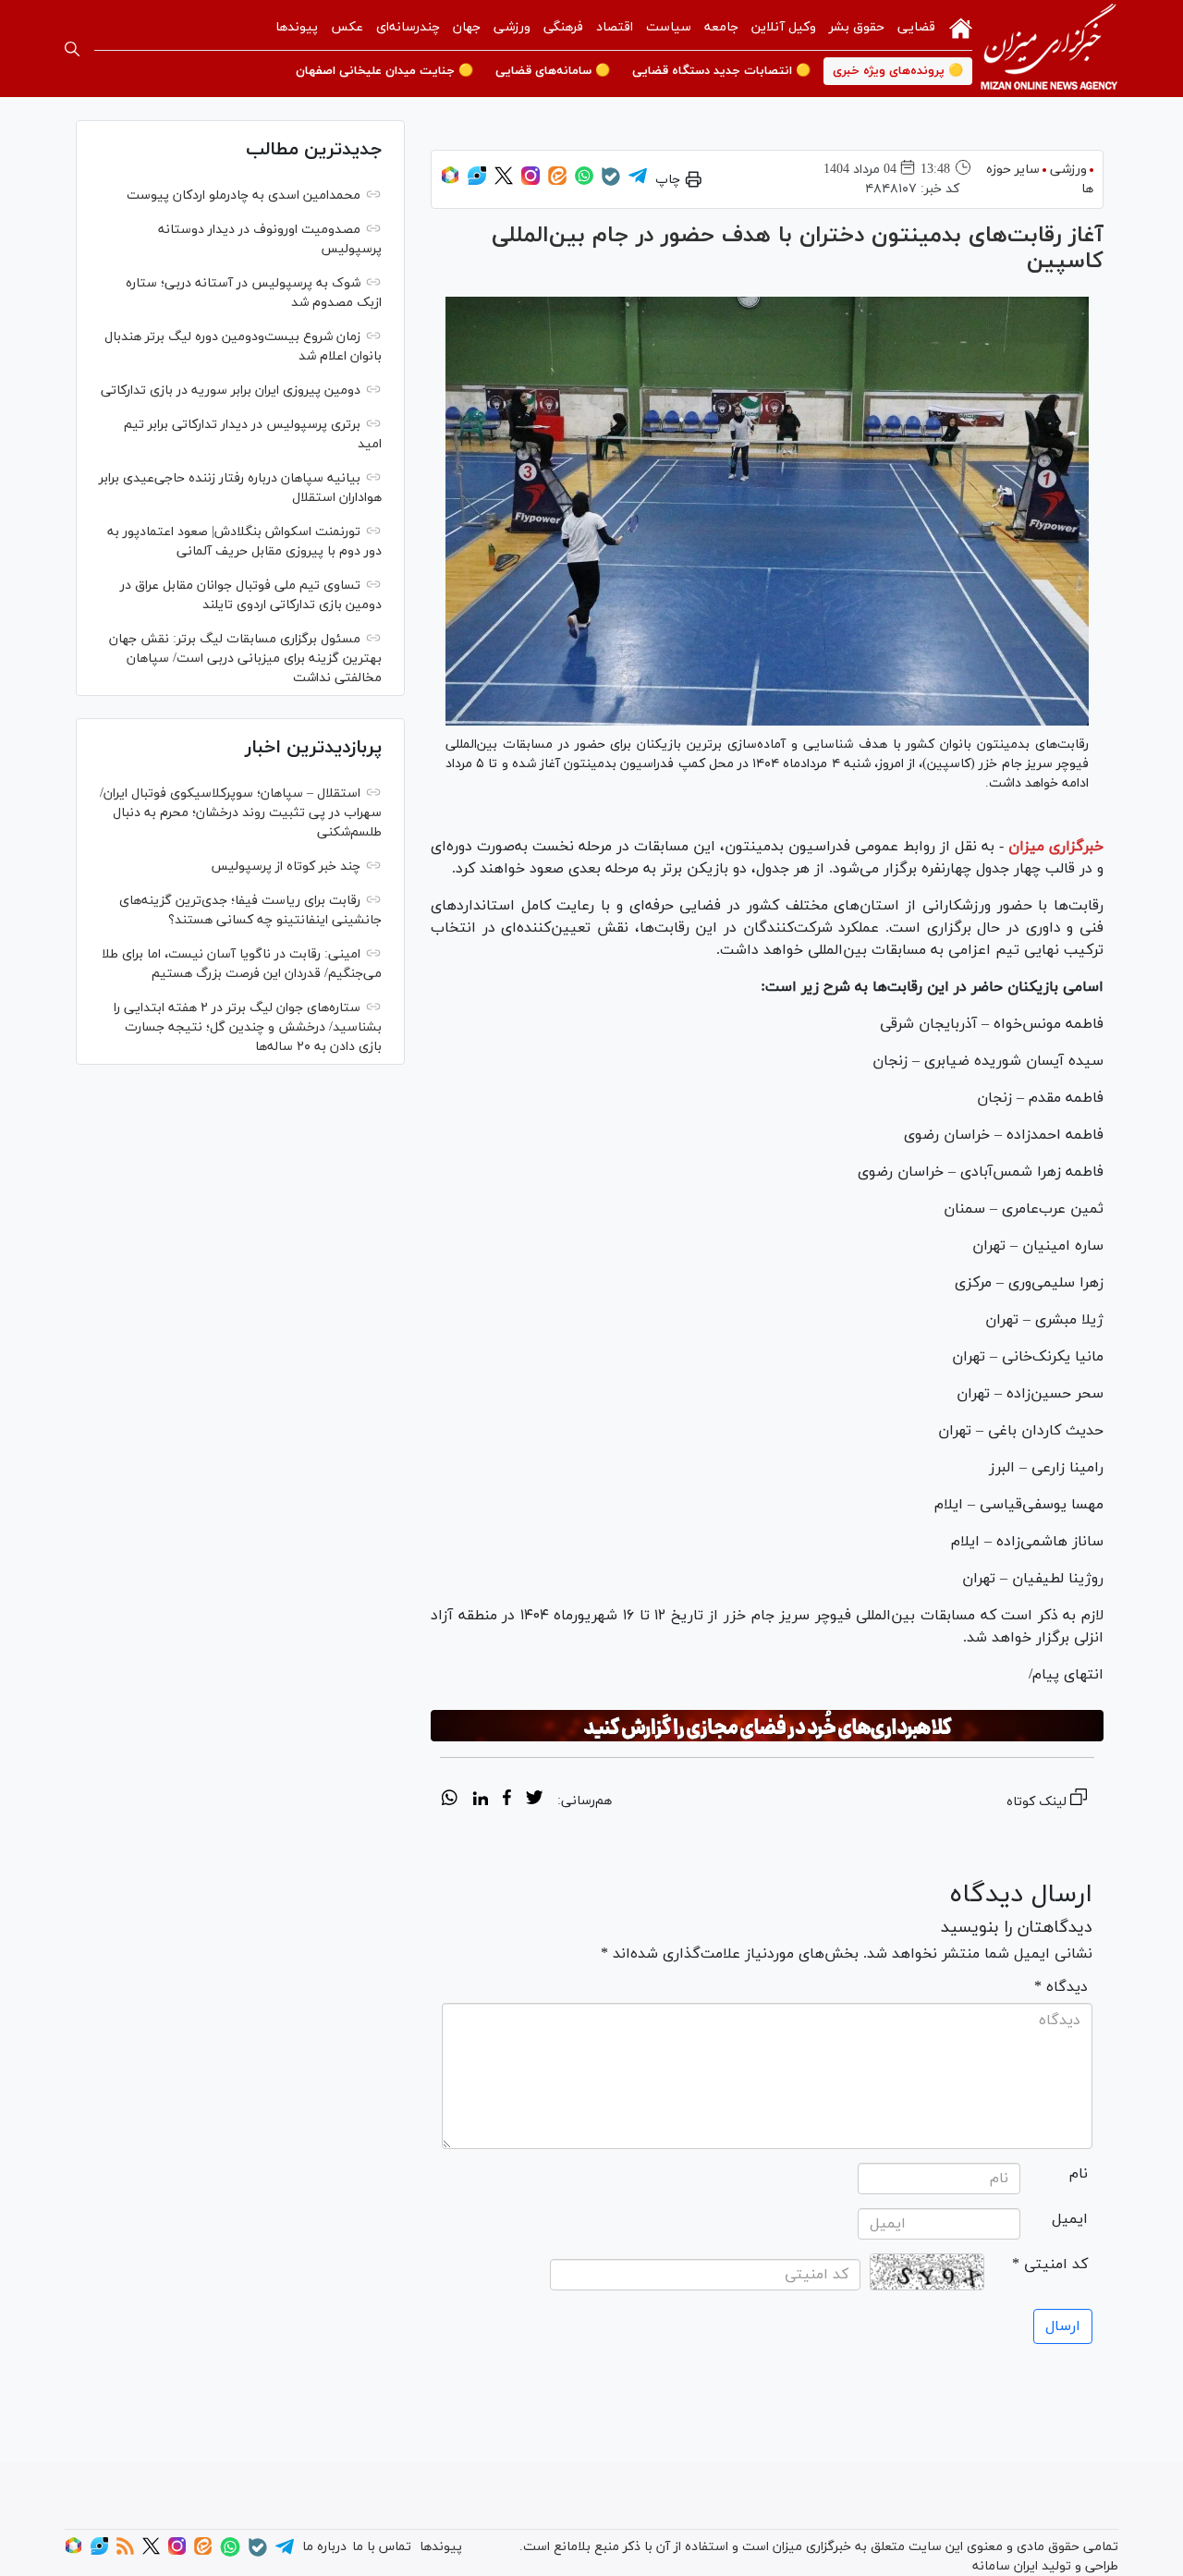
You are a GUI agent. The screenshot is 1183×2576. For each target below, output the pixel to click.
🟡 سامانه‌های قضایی (553, 71)
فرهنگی (563, 27)
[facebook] (507, 1801)
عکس (347, 27)
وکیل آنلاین (784, 27)
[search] (72, 49)
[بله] (611, 183)
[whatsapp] (450, 1801)
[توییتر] (504, 182)
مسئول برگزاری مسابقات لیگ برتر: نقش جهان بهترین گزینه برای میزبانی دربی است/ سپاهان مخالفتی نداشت (245, 659)
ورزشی (512, 27)
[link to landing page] (1049, 49)
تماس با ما (382, 2547)
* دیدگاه (1061, 1987)
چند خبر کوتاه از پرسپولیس (286, 867)
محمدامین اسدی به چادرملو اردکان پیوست (244, 195)
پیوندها (297, 27)
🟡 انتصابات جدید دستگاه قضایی (721, 71)
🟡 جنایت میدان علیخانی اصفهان (384, 71)
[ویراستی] (477, 182)
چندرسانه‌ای (408, 27)
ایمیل (1070, 2219)
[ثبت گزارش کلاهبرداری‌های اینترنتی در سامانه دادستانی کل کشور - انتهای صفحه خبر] (767, 1726)
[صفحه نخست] (961, 27)
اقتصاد (615, 27)
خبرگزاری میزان (1056, 847)
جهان (467, 27)
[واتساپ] (584, 182)
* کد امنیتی (1050, 2265)
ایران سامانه (1005, 2566)
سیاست (669, 27)
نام (1079, 2174)
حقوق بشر (857, 27)
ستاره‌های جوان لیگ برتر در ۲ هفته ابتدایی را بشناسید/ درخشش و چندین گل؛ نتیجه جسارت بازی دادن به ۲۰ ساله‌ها (248, 1027)
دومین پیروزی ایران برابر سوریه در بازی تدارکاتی (231, 391)
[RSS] (125, 2552)
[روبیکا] (450, 182)
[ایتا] (557, 182)
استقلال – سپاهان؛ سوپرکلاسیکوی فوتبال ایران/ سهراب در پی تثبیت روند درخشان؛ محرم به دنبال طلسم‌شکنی (241, 813)
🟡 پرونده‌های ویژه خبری (898, 71)
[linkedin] (480, 1801)
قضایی (916, 27)
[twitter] (534, 1801)
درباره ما (324, 2547)
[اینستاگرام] (531, 182)
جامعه (721, 27)
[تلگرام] (638, 182)
